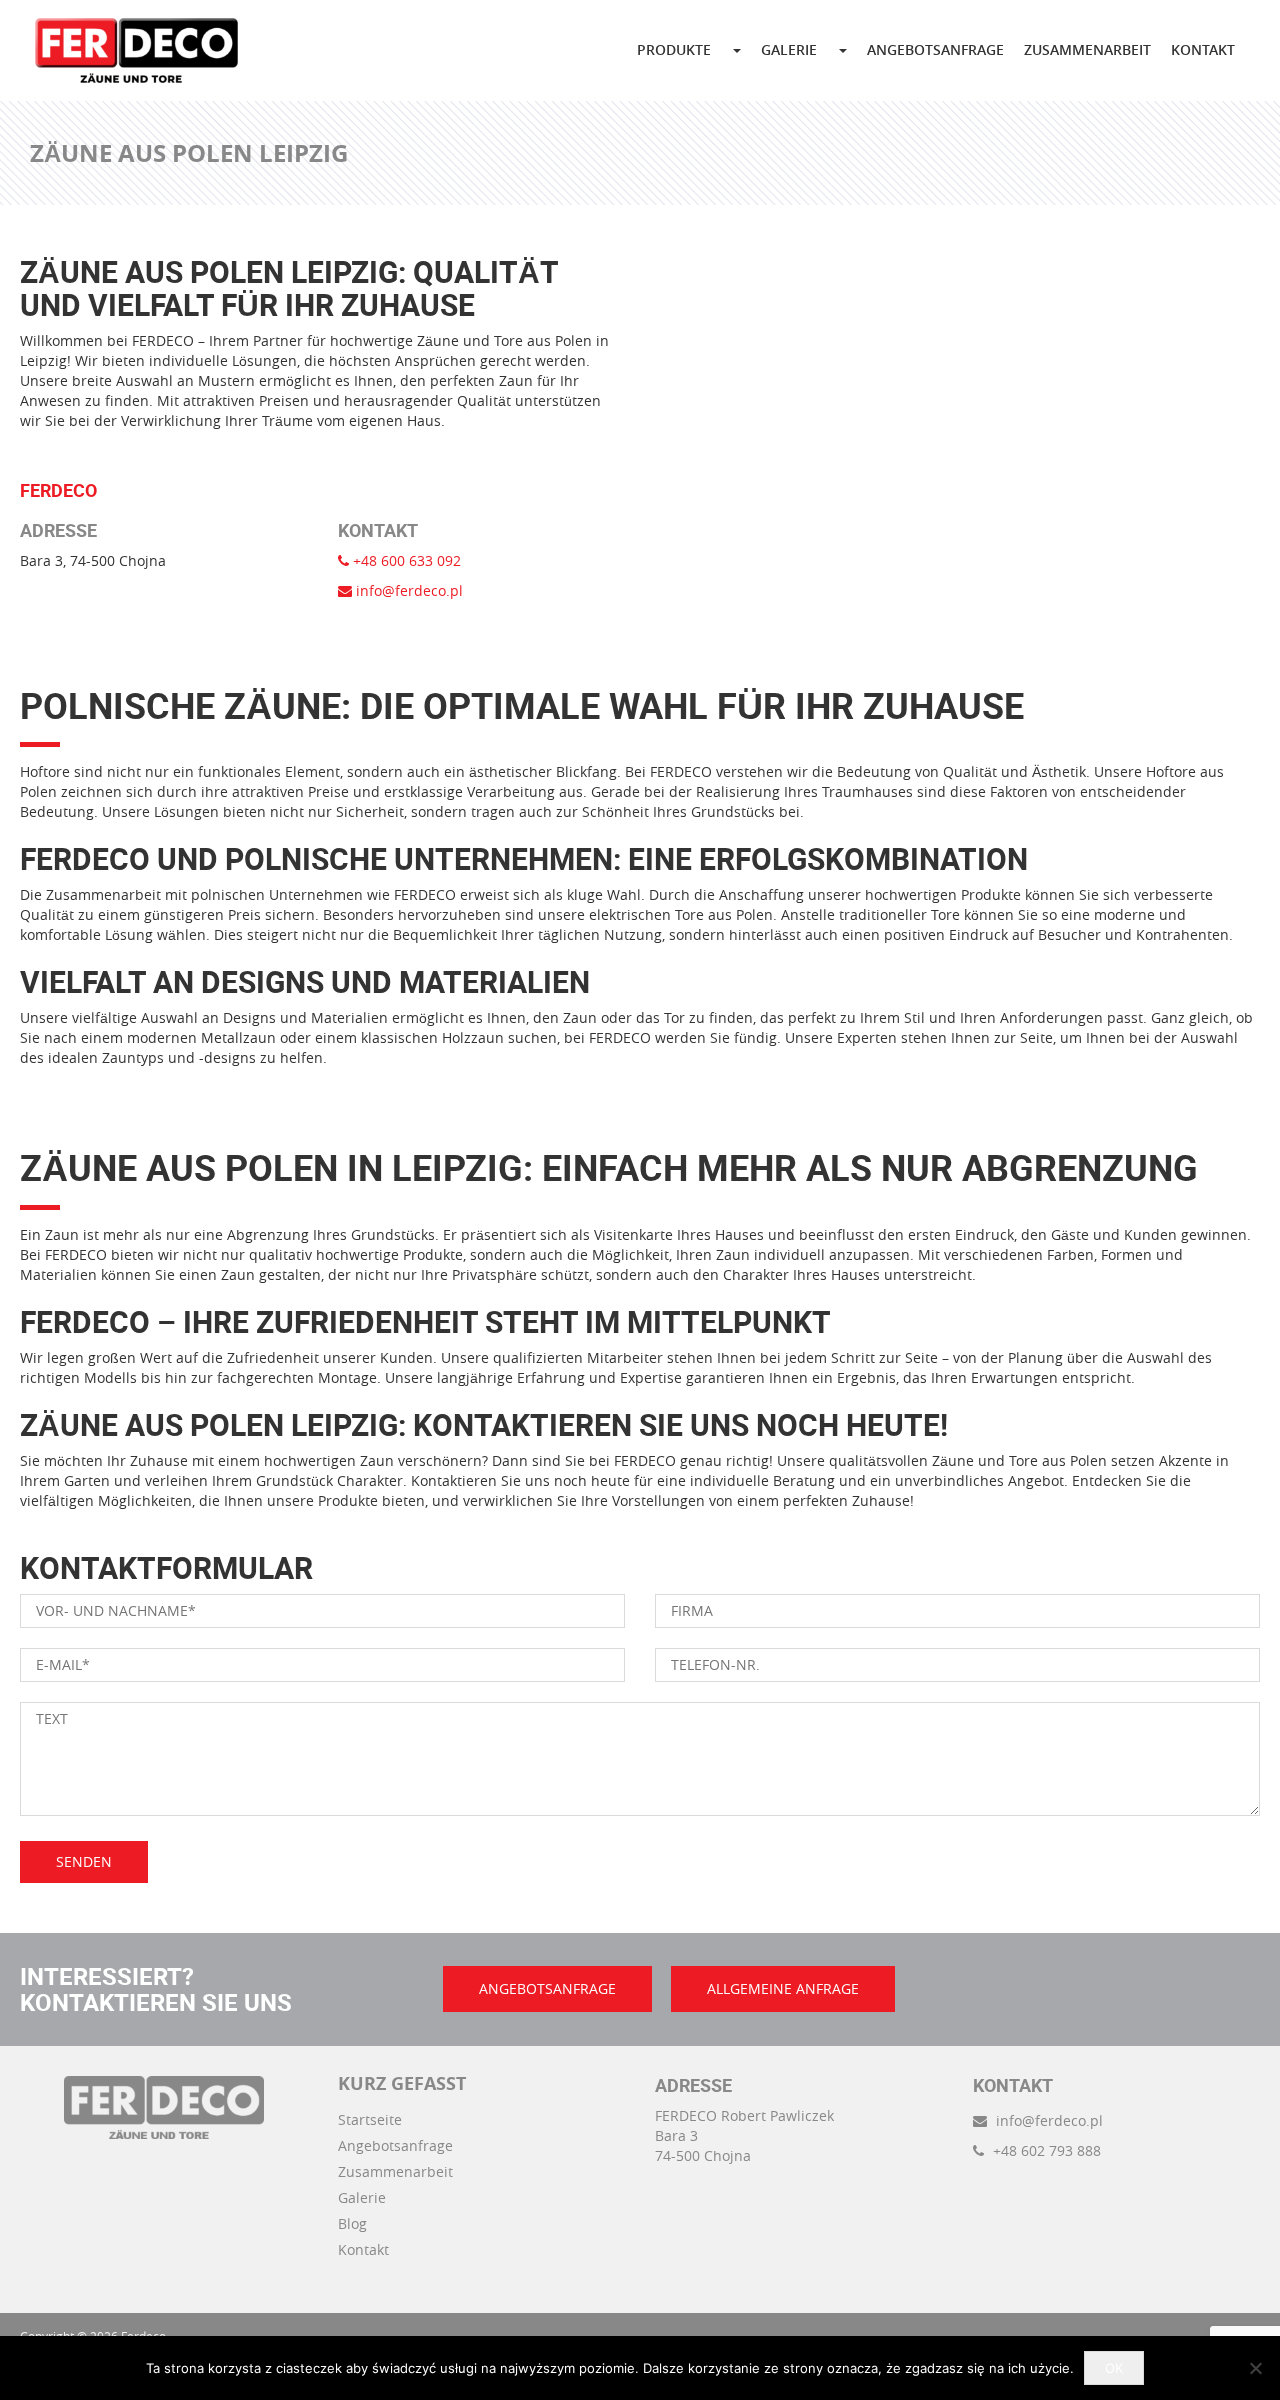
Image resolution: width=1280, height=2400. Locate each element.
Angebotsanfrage (395, 2145)
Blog (352, 2223)
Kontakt (363, 2249)
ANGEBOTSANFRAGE (935, 49)
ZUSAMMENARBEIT (1087, 49)
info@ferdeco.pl (407, 590)
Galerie (362, 2197)
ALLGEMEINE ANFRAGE (783, 1988)
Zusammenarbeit (395, 2171)
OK (1114, 2368)
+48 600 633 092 (405, 560)
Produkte (674, 49)
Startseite (370, 2119)
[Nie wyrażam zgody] (1255, 2368)
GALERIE (789, 49)
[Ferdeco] (136, 50)
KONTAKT (1203, 49)
